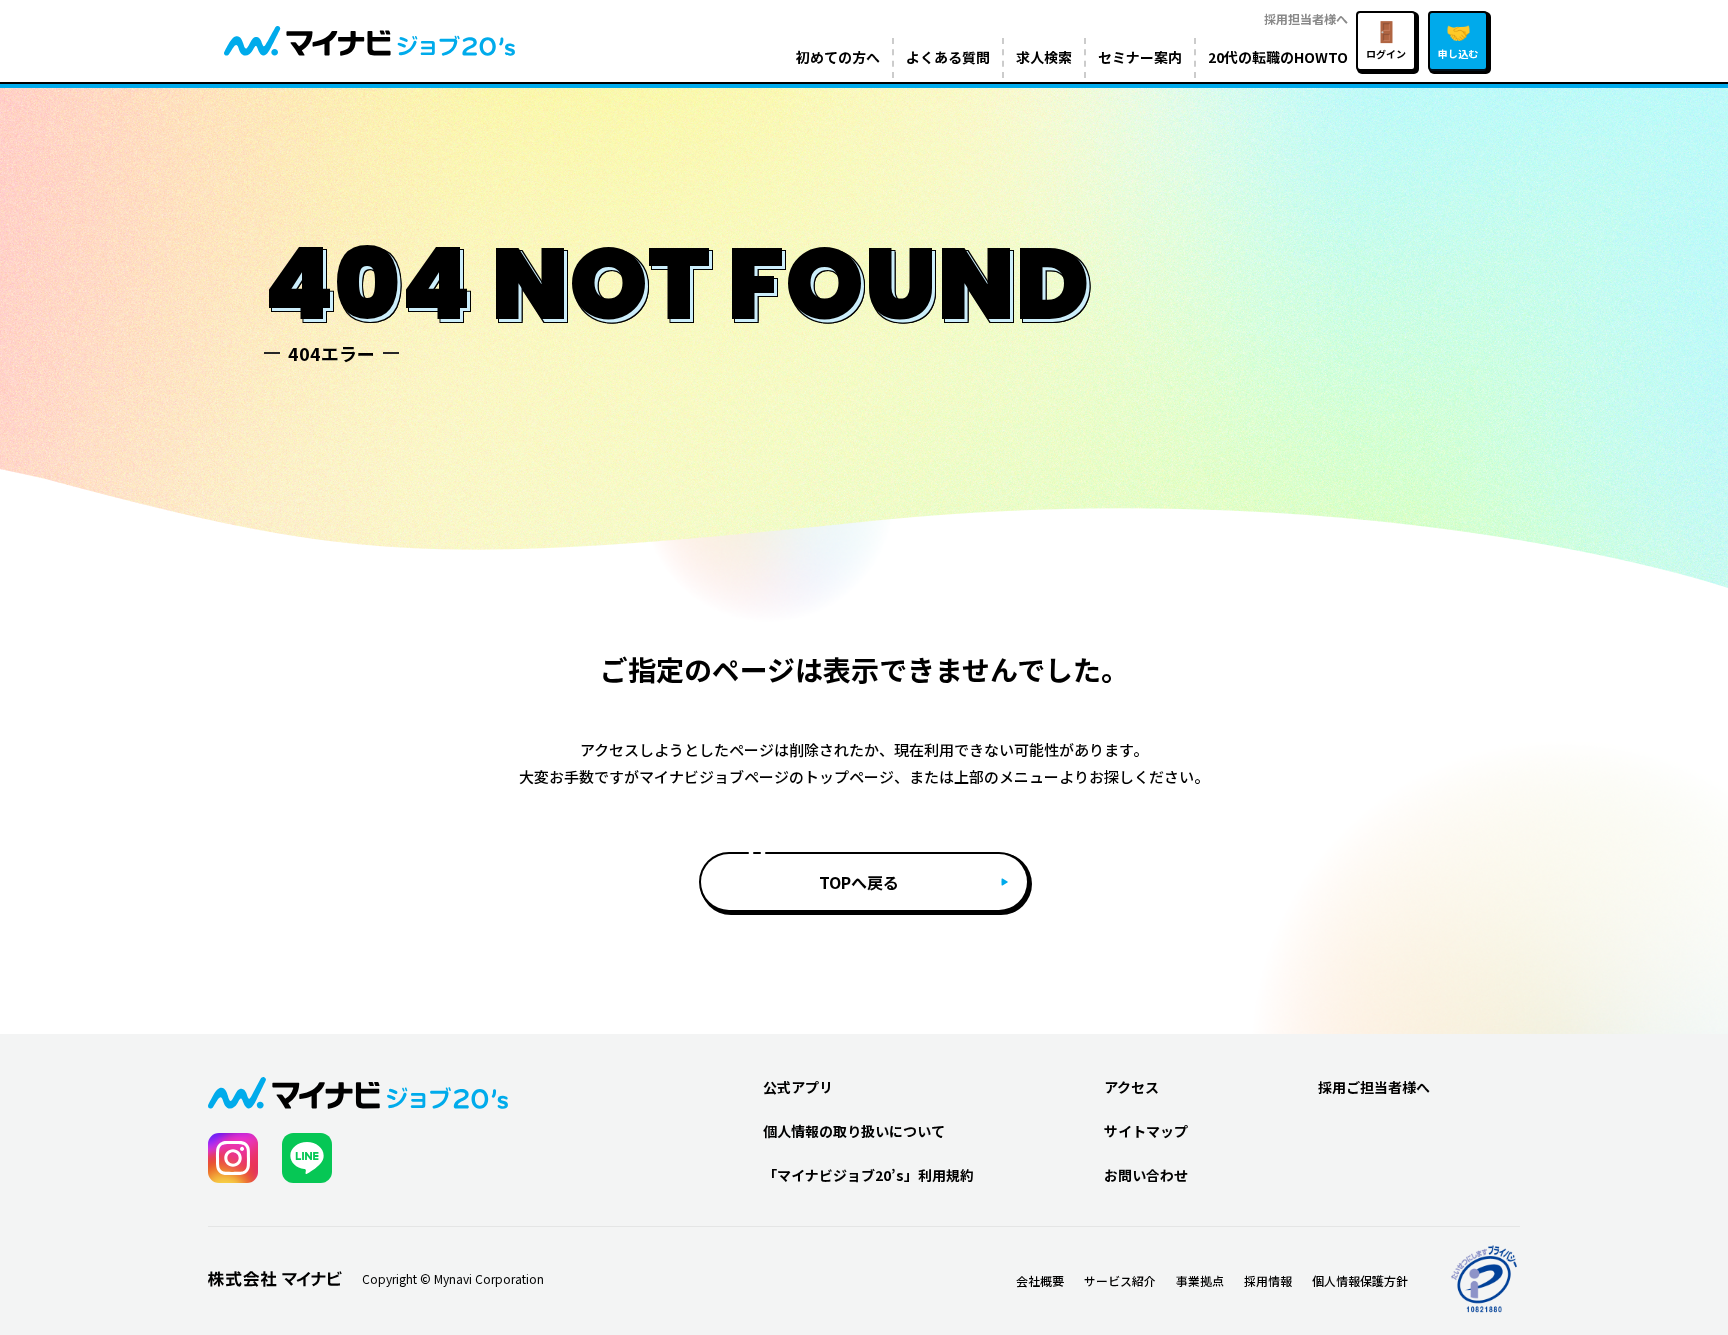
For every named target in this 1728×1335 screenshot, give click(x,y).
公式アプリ (798, 1087)
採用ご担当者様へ (1374, 1087)
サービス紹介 (1120, 1280)
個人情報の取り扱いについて (854, 1131)
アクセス (1131, 1087)
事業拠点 (1200, 1280)
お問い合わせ (1146, 1175)
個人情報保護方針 (1360, 1280)
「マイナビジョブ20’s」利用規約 (868, 1175)
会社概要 (1040, 1280)
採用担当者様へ (1306, 18)
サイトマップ (1146, 1131)
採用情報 (1268, 1280)
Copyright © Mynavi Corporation (453, 1279)
